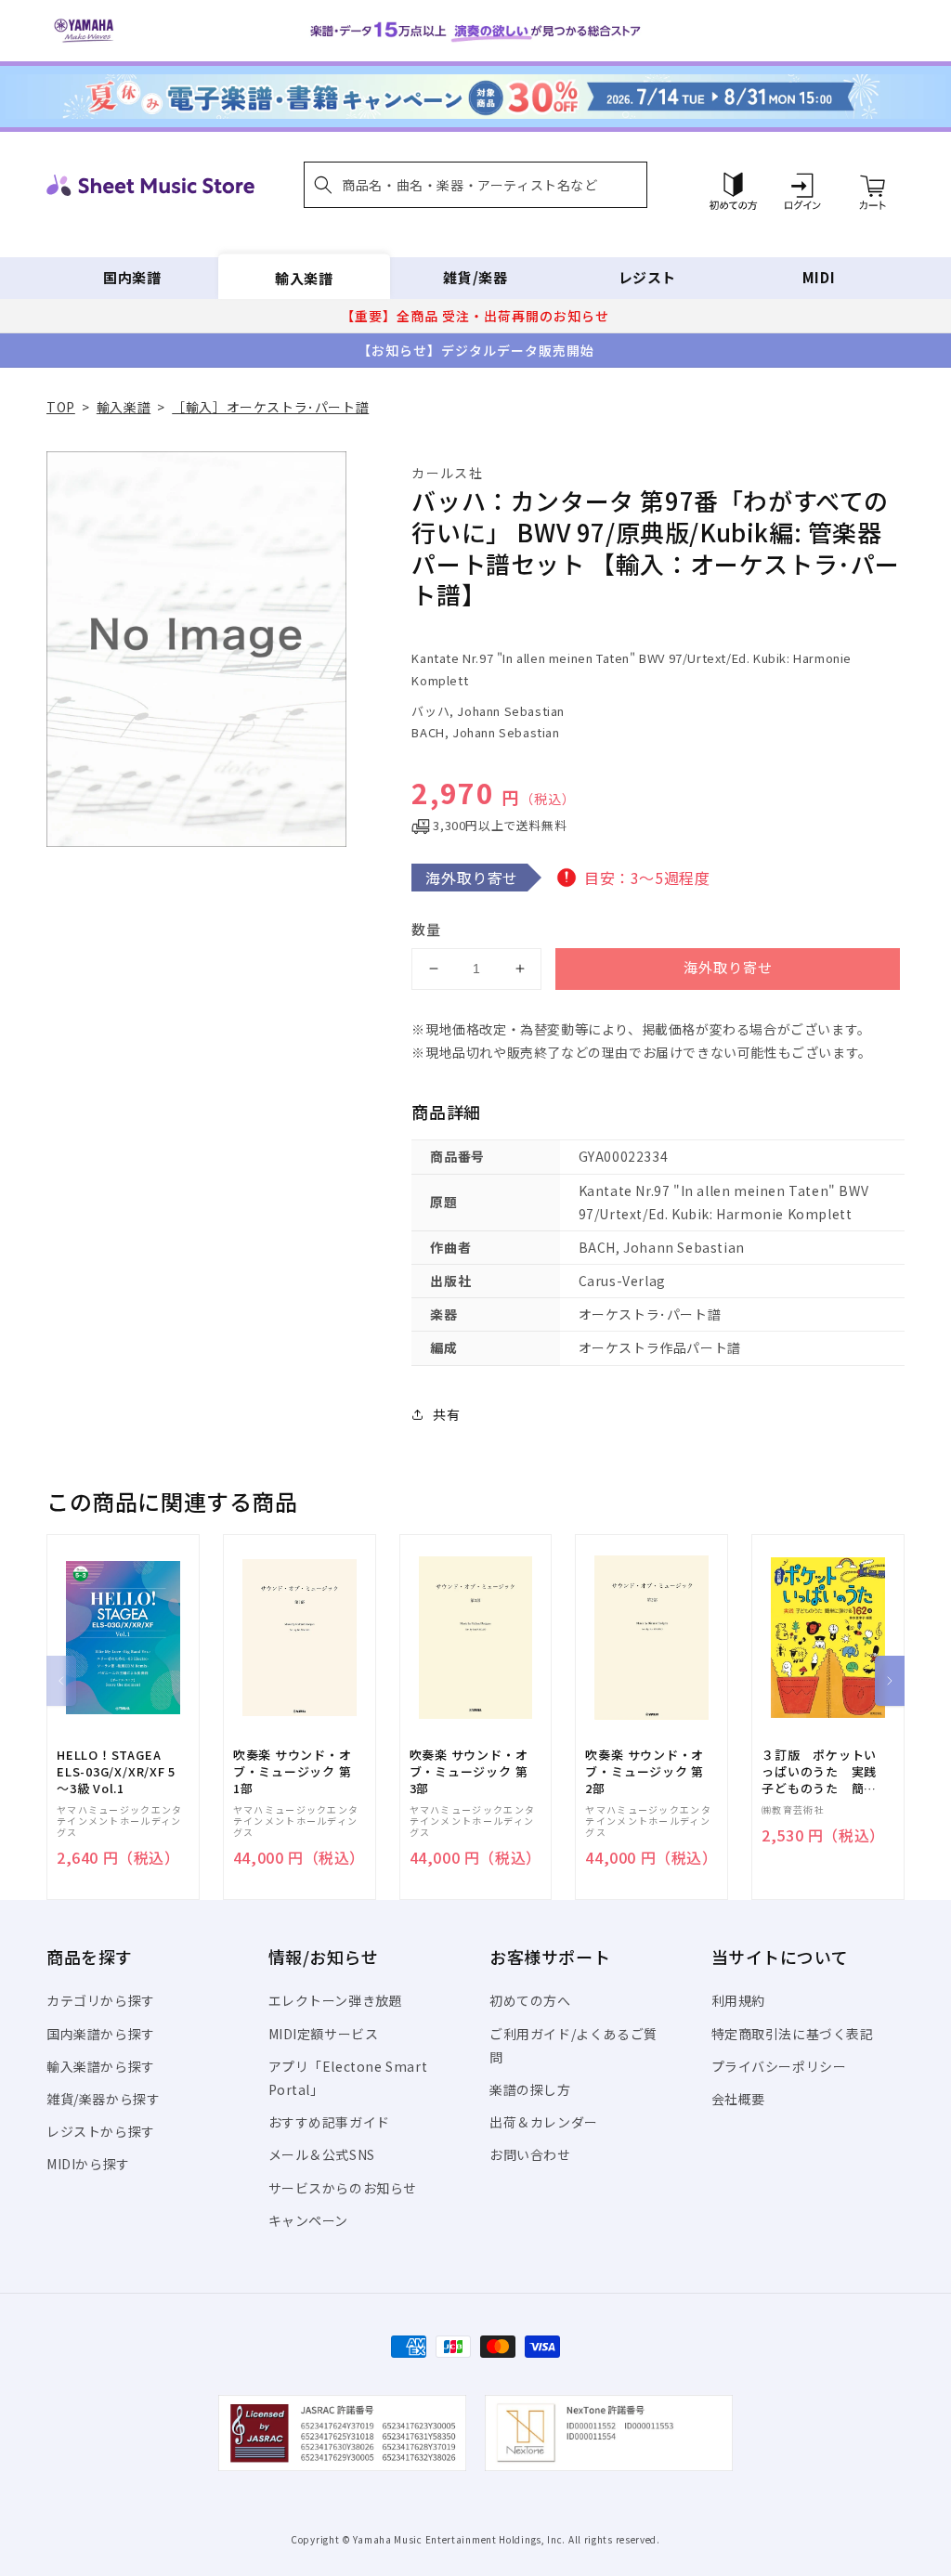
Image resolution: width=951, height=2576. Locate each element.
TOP (61, 407)
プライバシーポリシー (779, 2066)
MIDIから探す (88, 2164)
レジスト (647, 277)
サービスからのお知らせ (343, 2188)
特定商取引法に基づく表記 (793, 2034)
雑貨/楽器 (475, 277)
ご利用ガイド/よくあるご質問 (573, 2045)
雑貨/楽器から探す (103, 2099)
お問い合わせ (530, 2154)
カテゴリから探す (101, 2000)
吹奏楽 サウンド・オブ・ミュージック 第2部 (645, 1772)
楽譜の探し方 (530, 2089)
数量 (426, 929)
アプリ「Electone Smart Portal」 (348, 2078)
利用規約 (738, 2000)
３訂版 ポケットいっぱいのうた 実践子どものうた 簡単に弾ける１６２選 (819, 1772)
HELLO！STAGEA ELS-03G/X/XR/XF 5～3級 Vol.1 (116, 1772)
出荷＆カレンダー (544, 2122)
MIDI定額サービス (324, 2034)
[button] (475, 185)
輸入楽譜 (304, 277)
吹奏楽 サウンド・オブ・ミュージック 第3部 (469, 1772)
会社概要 (738, 2099)
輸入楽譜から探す (101, 2066)
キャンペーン (309, 2220)
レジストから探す (101, 2131)
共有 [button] (446, 1414)
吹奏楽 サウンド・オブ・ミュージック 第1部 (293, 1772)
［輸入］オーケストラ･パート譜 (270, 407)
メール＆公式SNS (322, 2154)
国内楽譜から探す (101, 2034)
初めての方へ (530, 2000)
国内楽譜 (132, 277)
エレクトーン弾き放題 (336, 2000)
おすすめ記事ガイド (329, 2122)
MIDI (819, 277)
